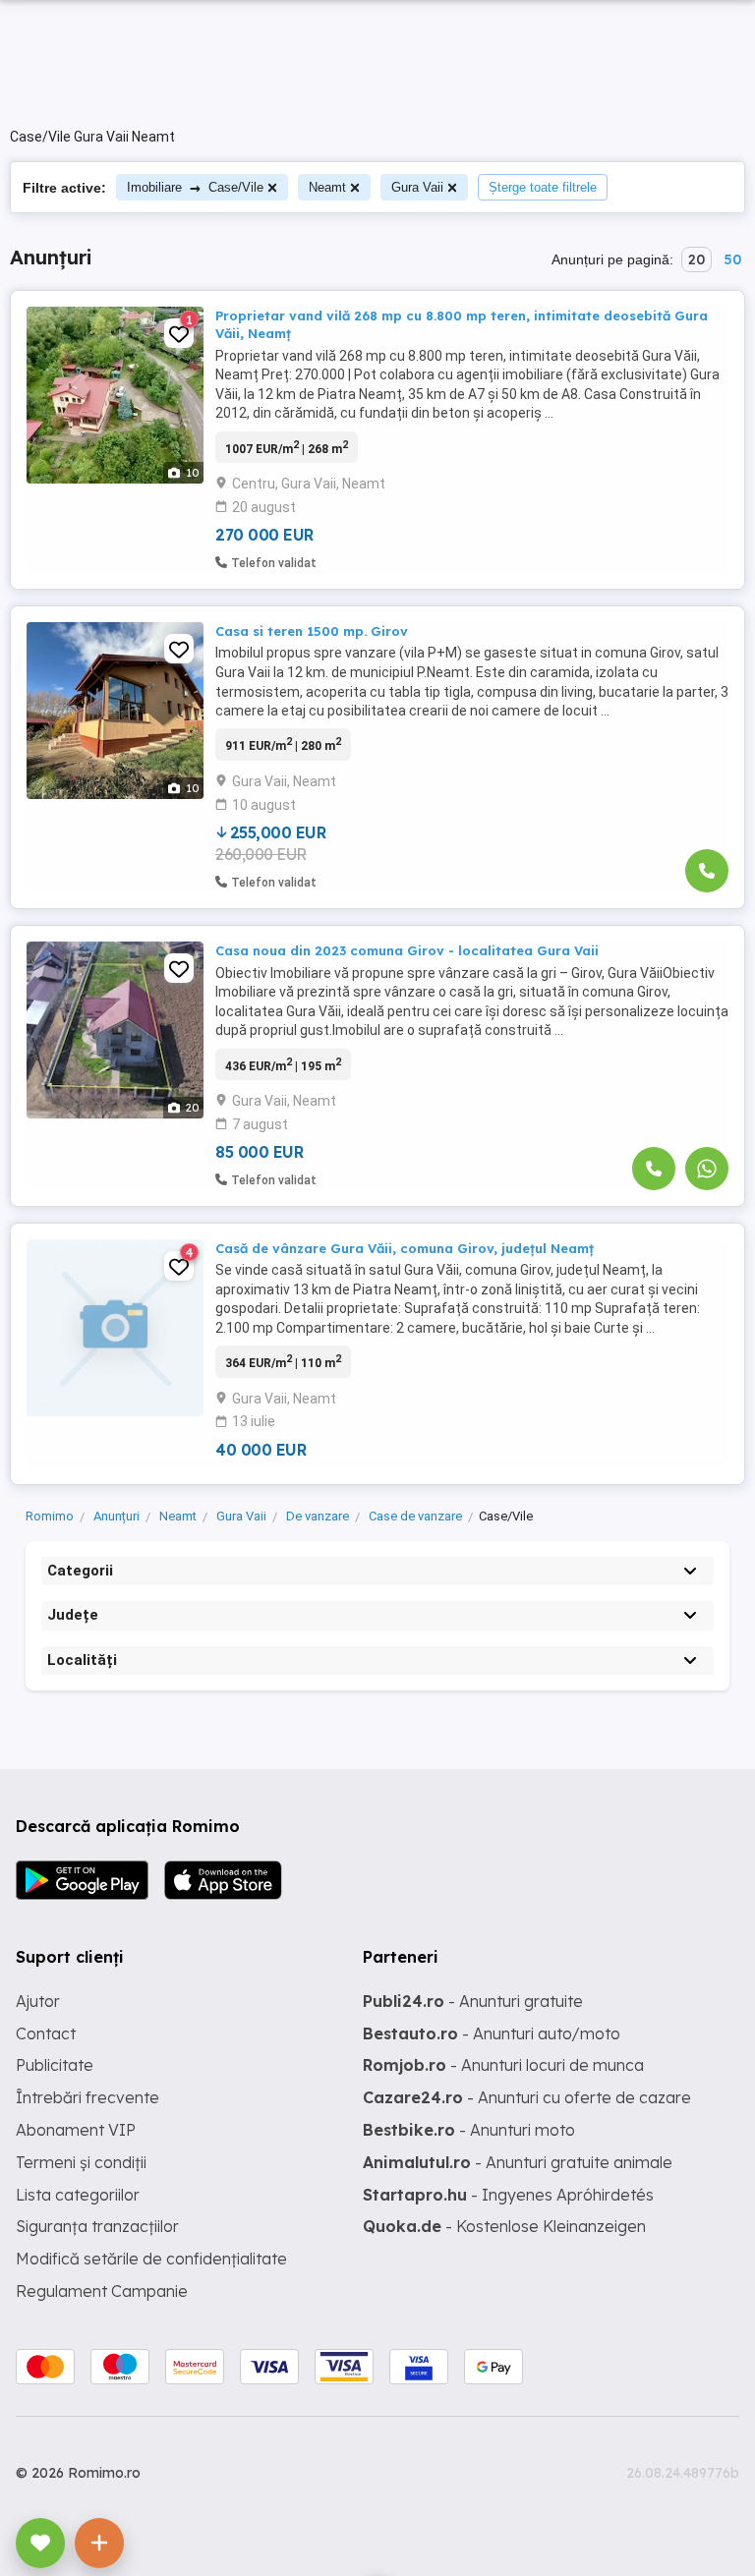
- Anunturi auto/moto (492, 2033)
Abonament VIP (76, 2130)
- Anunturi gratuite (473, 2001)
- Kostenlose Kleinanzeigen (504, 2226)
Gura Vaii (417, 187)
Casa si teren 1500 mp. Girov (312, 631)
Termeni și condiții (81, 2162)
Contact (46, 2033)
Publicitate (55, 2065)
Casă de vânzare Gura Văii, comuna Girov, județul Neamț (405, 1248)
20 (697, 259)
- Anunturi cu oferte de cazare (527, 2097)
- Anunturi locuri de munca (503, 2065)
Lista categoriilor (78, 2195)
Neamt (327, 187)
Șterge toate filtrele (543, 187)
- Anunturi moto (469, 2130)
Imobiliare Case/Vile (195, 187)
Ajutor (38, 2001)
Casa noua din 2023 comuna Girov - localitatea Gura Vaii (407, 950)
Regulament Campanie (102, 2291)
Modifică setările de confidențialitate (151, 2259)
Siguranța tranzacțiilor (97, 2226)
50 (732, 259)
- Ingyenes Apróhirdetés (508, 2195)
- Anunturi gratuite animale (518, 2162)
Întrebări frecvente (87, 2097)
